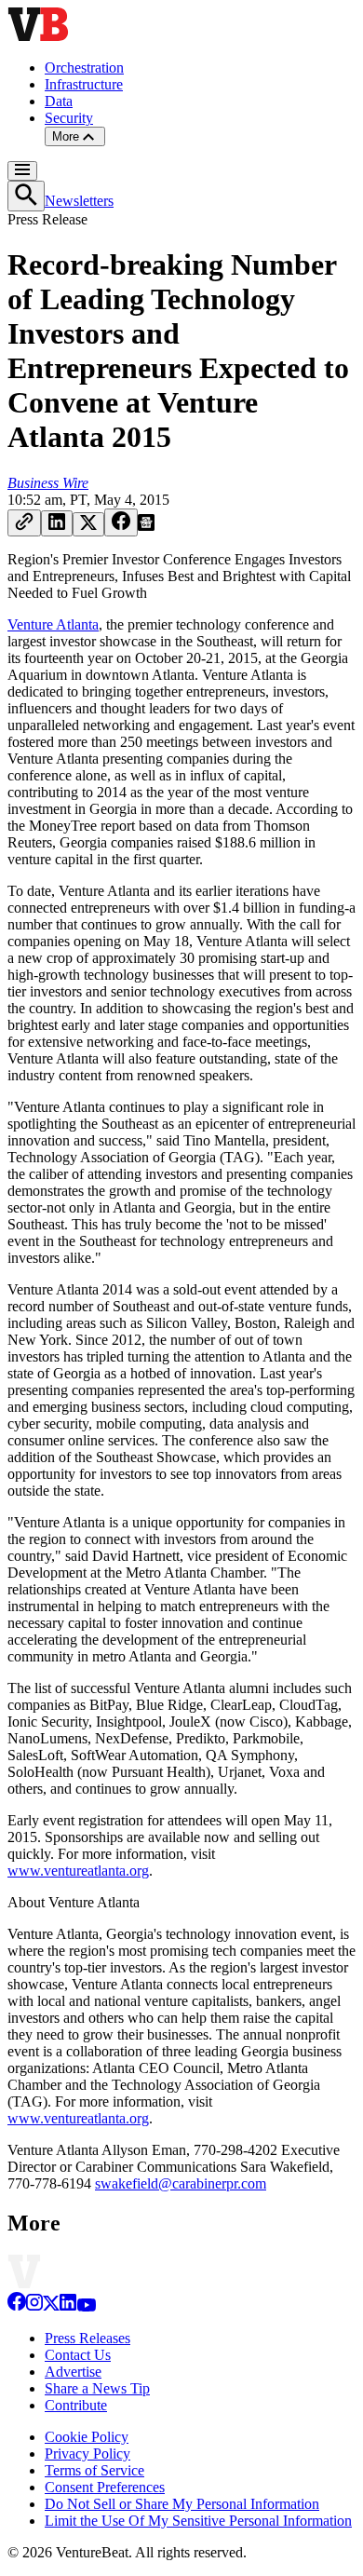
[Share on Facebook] (121, 522)
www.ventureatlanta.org (78, 1871)
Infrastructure (84, 84)
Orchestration (84, 68)
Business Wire (48, 483)
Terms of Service (94, 2470)
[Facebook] (17, 2306)
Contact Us (78, 2355)
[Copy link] (24, 523)
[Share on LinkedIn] (57, 523)
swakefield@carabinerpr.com (181, 2183)
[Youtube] (86, 2306)
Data (59, 101)
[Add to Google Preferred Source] (146, 526)
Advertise (73, 2372)
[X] (51, 2306)
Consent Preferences (105, 2487)
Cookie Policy (87, 2437)
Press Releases (87, 2338)
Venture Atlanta (53, 624)
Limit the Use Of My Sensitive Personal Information (198, 2521)
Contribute (76, 2405)
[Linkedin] (68, 2306)
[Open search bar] (26, 196)
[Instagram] (34, 2306)
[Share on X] (88, 524)
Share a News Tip (97, 2388)
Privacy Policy (87, 2454)
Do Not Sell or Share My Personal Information (182, 2504)
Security (69, 118)
